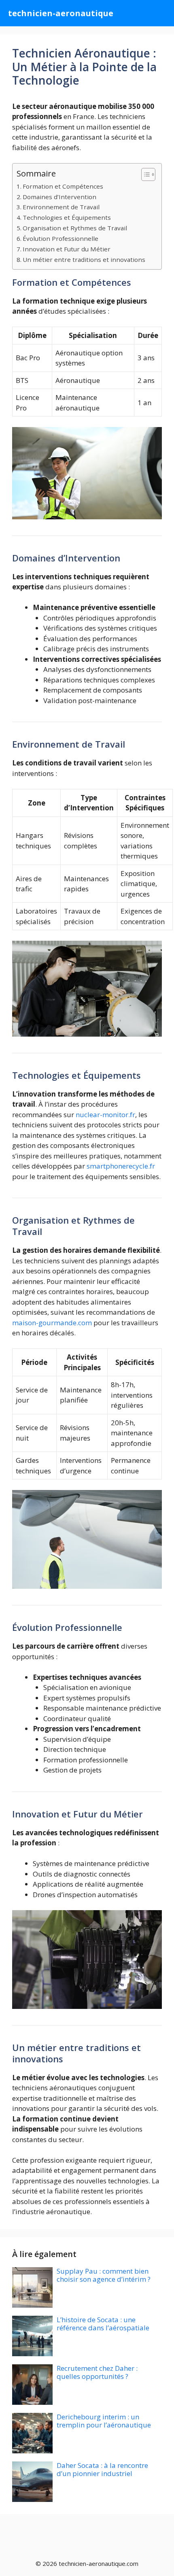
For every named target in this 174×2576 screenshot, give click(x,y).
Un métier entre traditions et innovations (84, 259)
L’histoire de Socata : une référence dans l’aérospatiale (103, 2324)
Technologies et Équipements (67, 217)
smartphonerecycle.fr (121, 1166)
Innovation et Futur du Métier (67, 249)
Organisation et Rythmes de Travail (75, 228)
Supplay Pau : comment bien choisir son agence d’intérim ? (104, 2275)
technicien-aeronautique (61, 13)
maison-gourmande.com (52, 1323)
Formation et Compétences (63, 186)
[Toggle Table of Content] (144, 174)
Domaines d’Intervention (59, 197)
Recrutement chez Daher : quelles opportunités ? (97, 2372)
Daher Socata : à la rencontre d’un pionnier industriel (102, 2469)
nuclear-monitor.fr (105, 1115)
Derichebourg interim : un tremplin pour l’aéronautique (104, 2421)
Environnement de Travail (61, 207)
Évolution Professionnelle (60, 238)
